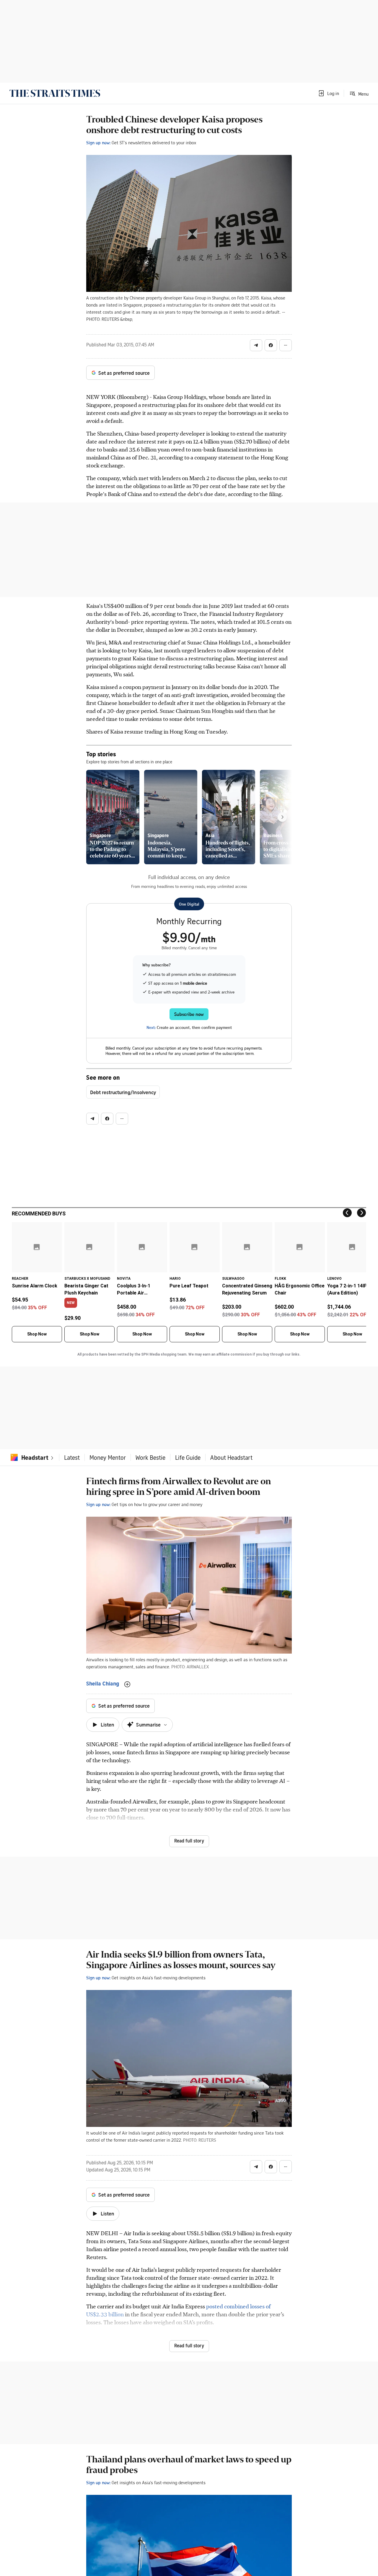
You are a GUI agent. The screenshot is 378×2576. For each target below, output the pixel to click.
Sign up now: (98, 143)
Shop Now (37, 1334)
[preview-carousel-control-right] (282, 817)
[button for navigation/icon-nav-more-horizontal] (286, 345)
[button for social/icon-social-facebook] (271, 345)
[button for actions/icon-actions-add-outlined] (127, 1684)
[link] (55, 93)
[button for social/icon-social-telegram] (256, 345)
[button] (328, 93)
